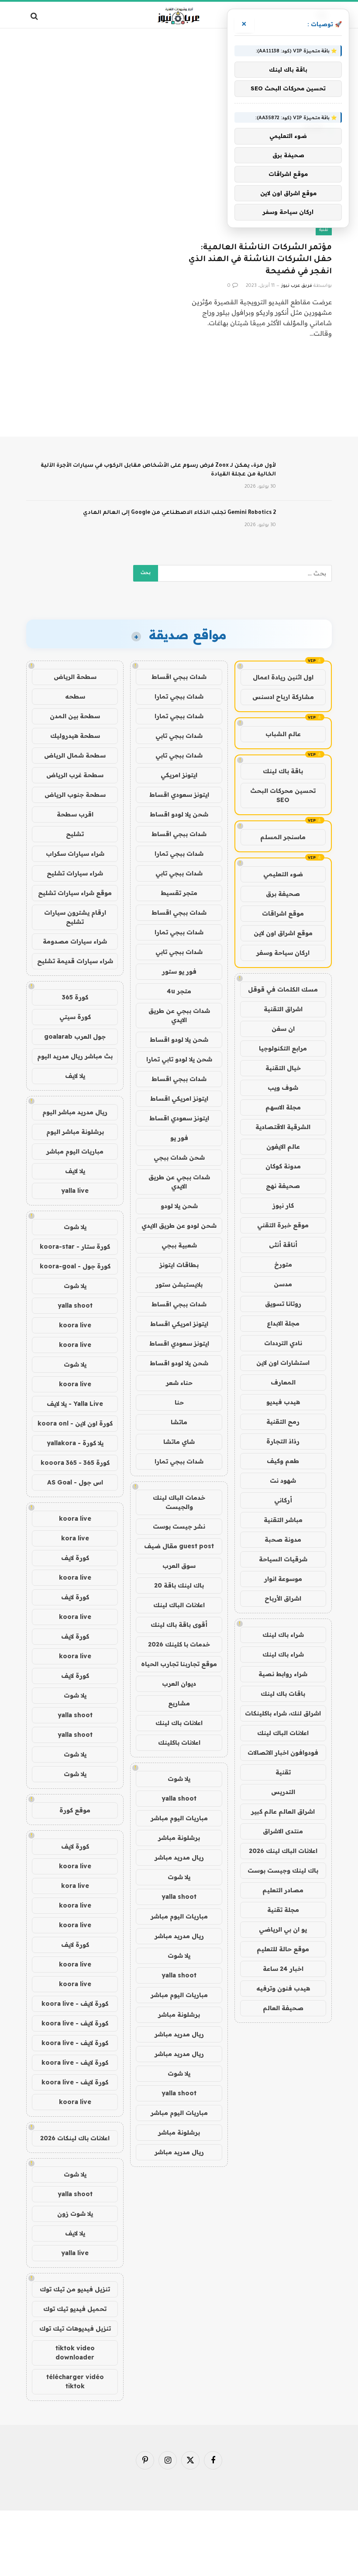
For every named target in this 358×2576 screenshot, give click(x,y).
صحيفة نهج (283, 1186)
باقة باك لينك (283, 771)
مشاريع (179, 1703)
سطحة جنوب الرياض (75, 795)
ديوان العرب (179, 1684)
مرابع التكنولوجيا (283, 1048)
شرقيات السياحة (283, 1559)
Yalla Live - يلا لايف (75, 1404)
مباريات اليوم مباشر (179, 1818)
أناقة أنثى (283, 1245)
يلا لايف (75, 1076)
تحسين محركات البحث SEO (283, 795)
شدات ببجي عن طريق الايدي (179, 1015)
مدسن (283, 1284)
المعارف (283, 1382)
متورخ (283, 1264)
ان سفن (283, 1029)
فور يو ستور (179, 971)
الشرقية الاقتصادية (283, 1127)
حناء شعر (179, 1383)
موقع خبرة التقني (283, 1225)
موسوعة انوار (283, 1579)
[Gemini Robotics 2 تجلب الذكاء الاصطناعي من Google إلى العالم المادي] (308, 524)
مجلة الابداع (283, 1323)
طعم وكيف (283, 1461)
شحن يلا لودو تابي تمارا (179, 1059)
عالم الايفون (283, 1147)
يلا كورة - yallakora (75, 1443)
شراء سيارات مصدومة (75, 941)
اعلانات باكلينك (179, 1743)
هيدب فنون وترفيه (283, 1988)
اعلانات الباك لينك (283, 1733)
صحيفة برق (283, 894)
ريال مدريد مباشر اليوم (75, 1112)
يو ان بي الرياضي (283, 1929)
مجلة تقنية (283, 1910)
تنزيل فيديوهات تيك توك (75, 2328)
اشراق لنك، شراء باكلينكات (283, 1713)
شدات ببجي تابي (179, 736)
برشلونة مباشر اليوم (75, 1132)
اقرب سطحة (75, 814)
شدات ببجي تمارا (179, 696)
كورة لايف (75, 1558)
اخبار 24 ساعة (283, 1969)
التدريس (283, 1792)
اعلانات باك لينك (179, 1723)
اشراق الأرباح (283, 1598)
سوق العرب (179, 1566)
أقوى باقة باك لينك (179, 1625)
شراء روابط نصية (283, 1674)
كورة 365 (75, 997)
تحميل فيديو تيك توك (75, 2309)
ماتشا (179, 1422)
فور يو (179, 1138)
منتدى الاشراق (283, 1831)
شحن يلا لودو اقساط (179, 814)
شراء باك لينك (283, 1635)
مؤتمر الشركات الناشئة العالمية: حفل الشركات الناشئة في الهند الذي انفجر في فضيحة (260, 260)
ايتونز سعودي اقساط (179, 795)
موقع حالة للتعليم (283, 1949)
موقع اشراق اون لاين (283, 933)
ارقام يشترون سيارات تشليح (75, 917)
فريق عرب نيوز (297, 286)
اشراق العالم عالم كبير (283, 1811)
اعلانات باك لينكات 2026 (75, 2138)
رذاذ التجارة (283, 1441)
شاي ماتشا (179, 1442)
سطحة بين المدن (75, 716)
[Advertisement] (179, 63)
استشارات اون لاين (283, 1363)
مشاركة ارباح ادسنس (283, 697)
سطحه (75, 696)
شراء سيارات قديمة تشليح (75, 961)
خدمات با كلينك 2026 (179, 1644)
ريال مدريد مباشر (179, 1857)
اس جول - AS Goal (75, 1482)
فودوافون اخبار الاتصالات (283, 1753)
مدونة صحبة (283, 1539)
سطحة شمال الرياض (75, 755)
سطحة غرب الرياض (75, 775)
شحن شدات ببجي (179, 1157)
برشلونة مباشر (179, 1838)
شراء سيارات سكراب (75, 854)
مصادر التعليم (283, 1890)
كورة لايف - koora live (75, 2004)
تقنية (324, 230)
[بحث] (35, 16)
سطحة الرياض (75, 677)
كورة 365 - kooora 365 (75, 1463)
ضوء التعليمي (283, 874)
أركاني (283, 1500)
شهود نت (283, 1481)
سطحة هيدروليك (75, 736)
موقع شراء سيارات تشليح (75, 893)
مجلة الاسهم (283, 1107)
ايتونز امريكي (179, 775)
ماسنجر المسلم (283, 837)
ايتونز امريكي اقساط (179, 1099)
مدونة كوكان (283, 1166)
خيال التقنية (283, 1068)
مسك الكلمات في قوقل (283, 989)
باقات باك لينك (283, 1694)
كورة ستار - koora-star (75, 1247)
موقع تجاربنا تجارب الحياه (179, 1664)
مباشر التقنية (283, 1520)
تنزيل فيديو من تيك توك (75, 2289)
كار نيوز (283, 1205)
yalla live (75, 1191)
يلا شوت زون (75, 2214)
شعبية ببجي (179, 1245)
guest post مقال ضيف (179, 1546)
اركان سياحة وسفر (283, 953)
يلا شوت (179, 1779)
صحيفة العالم (283, 2008)
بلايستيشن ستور (179, 1285)
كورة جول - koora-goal (75, 1266)
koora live (75, 1325)
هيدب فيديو (283, 1402)
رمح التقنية (283, 1422)
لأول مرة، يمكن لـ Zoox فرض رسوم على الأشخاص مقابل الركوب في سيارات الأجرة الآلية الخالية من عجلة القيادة (158, 470)
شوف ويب (283, 1088)
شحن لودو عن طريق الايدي (179, 1226)
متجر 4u (179, 991)
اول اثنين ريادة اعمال (283, 677)
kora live (75, 1538)
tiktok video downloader (75, 2353)
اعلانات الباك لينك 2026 (283, 1851)
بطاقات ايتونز (179, 1265)
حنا (179, 1402)
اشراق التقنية (283, 1009)
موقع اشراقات (283, 913)
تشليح (75, 834)
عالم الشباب (283, 734)
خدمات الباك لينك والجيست (179, 1502)
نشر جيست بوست (179, 1526)
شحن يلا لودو (179, 1206)
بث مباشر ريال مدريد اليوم (75, 1056)
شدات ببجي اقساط (179, 677)
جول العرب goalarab (75, 1037)
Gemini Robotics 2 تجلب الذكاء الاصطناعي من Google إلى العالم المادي (179, 513)
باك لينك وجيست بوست (283, 1870)
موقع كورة (75, 1810)
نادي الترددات (283, 1343)
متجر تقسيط (179, 893)
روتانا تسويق (283, 1304)
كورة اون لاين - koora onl (75, 1423)
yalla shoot (179, 1798)
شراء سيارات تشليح (75, 873)
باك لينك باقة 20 (179, 1585)
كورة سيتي (75, 1017)
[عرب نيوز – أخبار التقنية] (179, 16)
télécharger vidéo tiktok (75, 2381)
